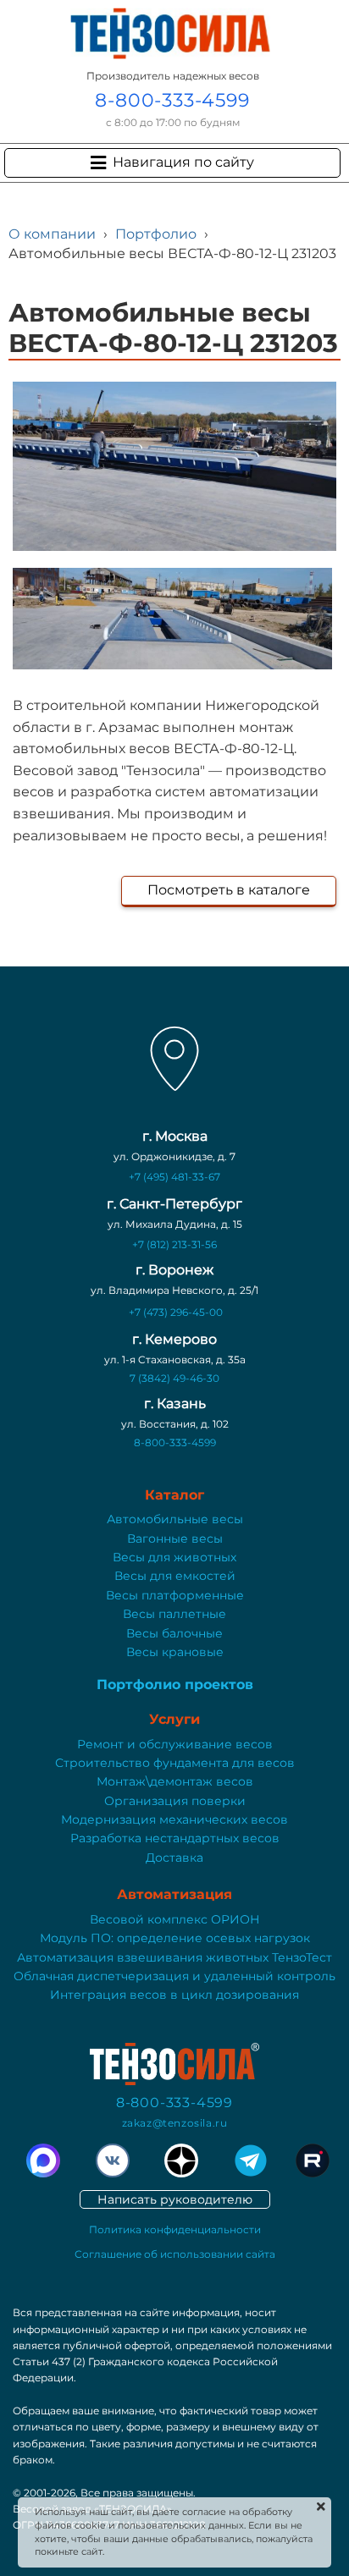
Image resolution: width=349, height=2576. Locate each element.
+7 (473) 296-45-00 (176, 1312)
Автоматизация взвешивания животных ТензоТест (174, 1957)
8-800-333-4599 (172, 100)
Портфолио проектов (175, 1684)
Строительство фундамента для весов (175, 1763)
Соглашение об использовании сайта (175, 2254)
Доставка (174, 1858)
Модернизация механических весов (174, 1819)
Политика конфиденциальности (175, 2229)
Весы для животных (174, 1557)
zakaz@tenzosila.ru (175, 2123)
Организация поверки (175, 1801)
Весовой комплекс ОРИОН (175, 1919)
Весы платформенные (175, 1595)
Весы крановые (175, 1652)
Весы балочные (174, 1633)
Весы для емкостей (175, 1576)
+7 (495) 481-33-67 (174, 1177)
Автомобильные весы (175, 1519)
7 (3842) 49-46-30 (174, 1378)
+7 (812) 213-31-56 (174, 1244)
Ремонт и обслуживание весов (175, 1744)
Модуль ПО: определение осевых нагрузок (175, 1938)
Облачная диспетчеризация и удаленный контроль (174, 1976)
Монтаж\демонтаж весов (175, 1781)
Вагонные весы (175, 1538)
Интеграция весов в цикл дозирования (174, 1995)
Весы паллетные (174, 1614)
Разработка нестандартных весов (175, 1838)
